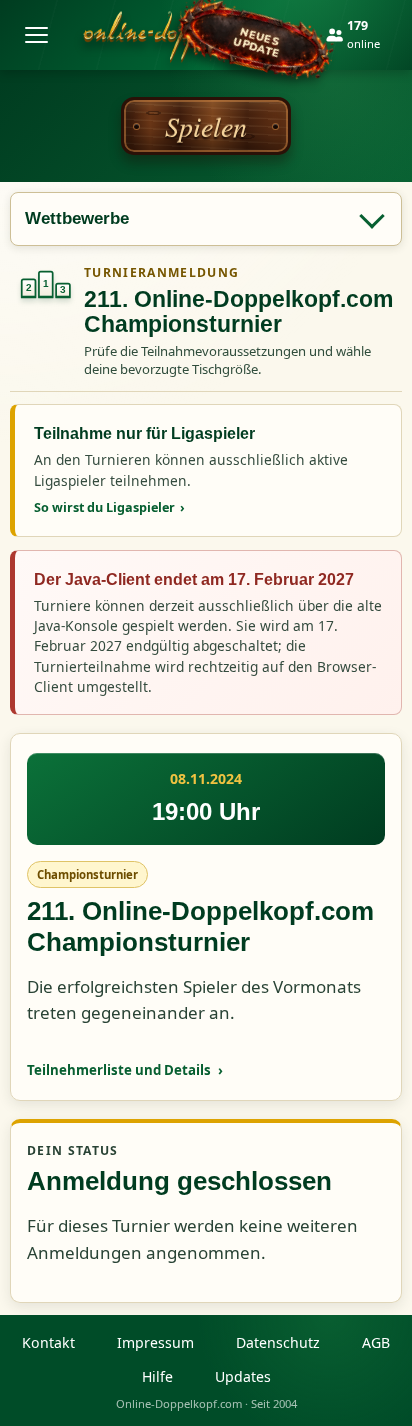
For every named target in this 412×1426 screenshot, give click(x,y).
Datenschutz (278, 1342)
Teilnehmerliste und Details (125, 1070)
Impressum (155, 1342)
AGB (376, 1342)
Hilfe (157, 1376)
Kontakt (48, 1342)
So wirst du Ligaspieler (109, 507)
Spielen (206, 126)
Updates (243, 1376)
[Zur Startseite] (192, 35)
